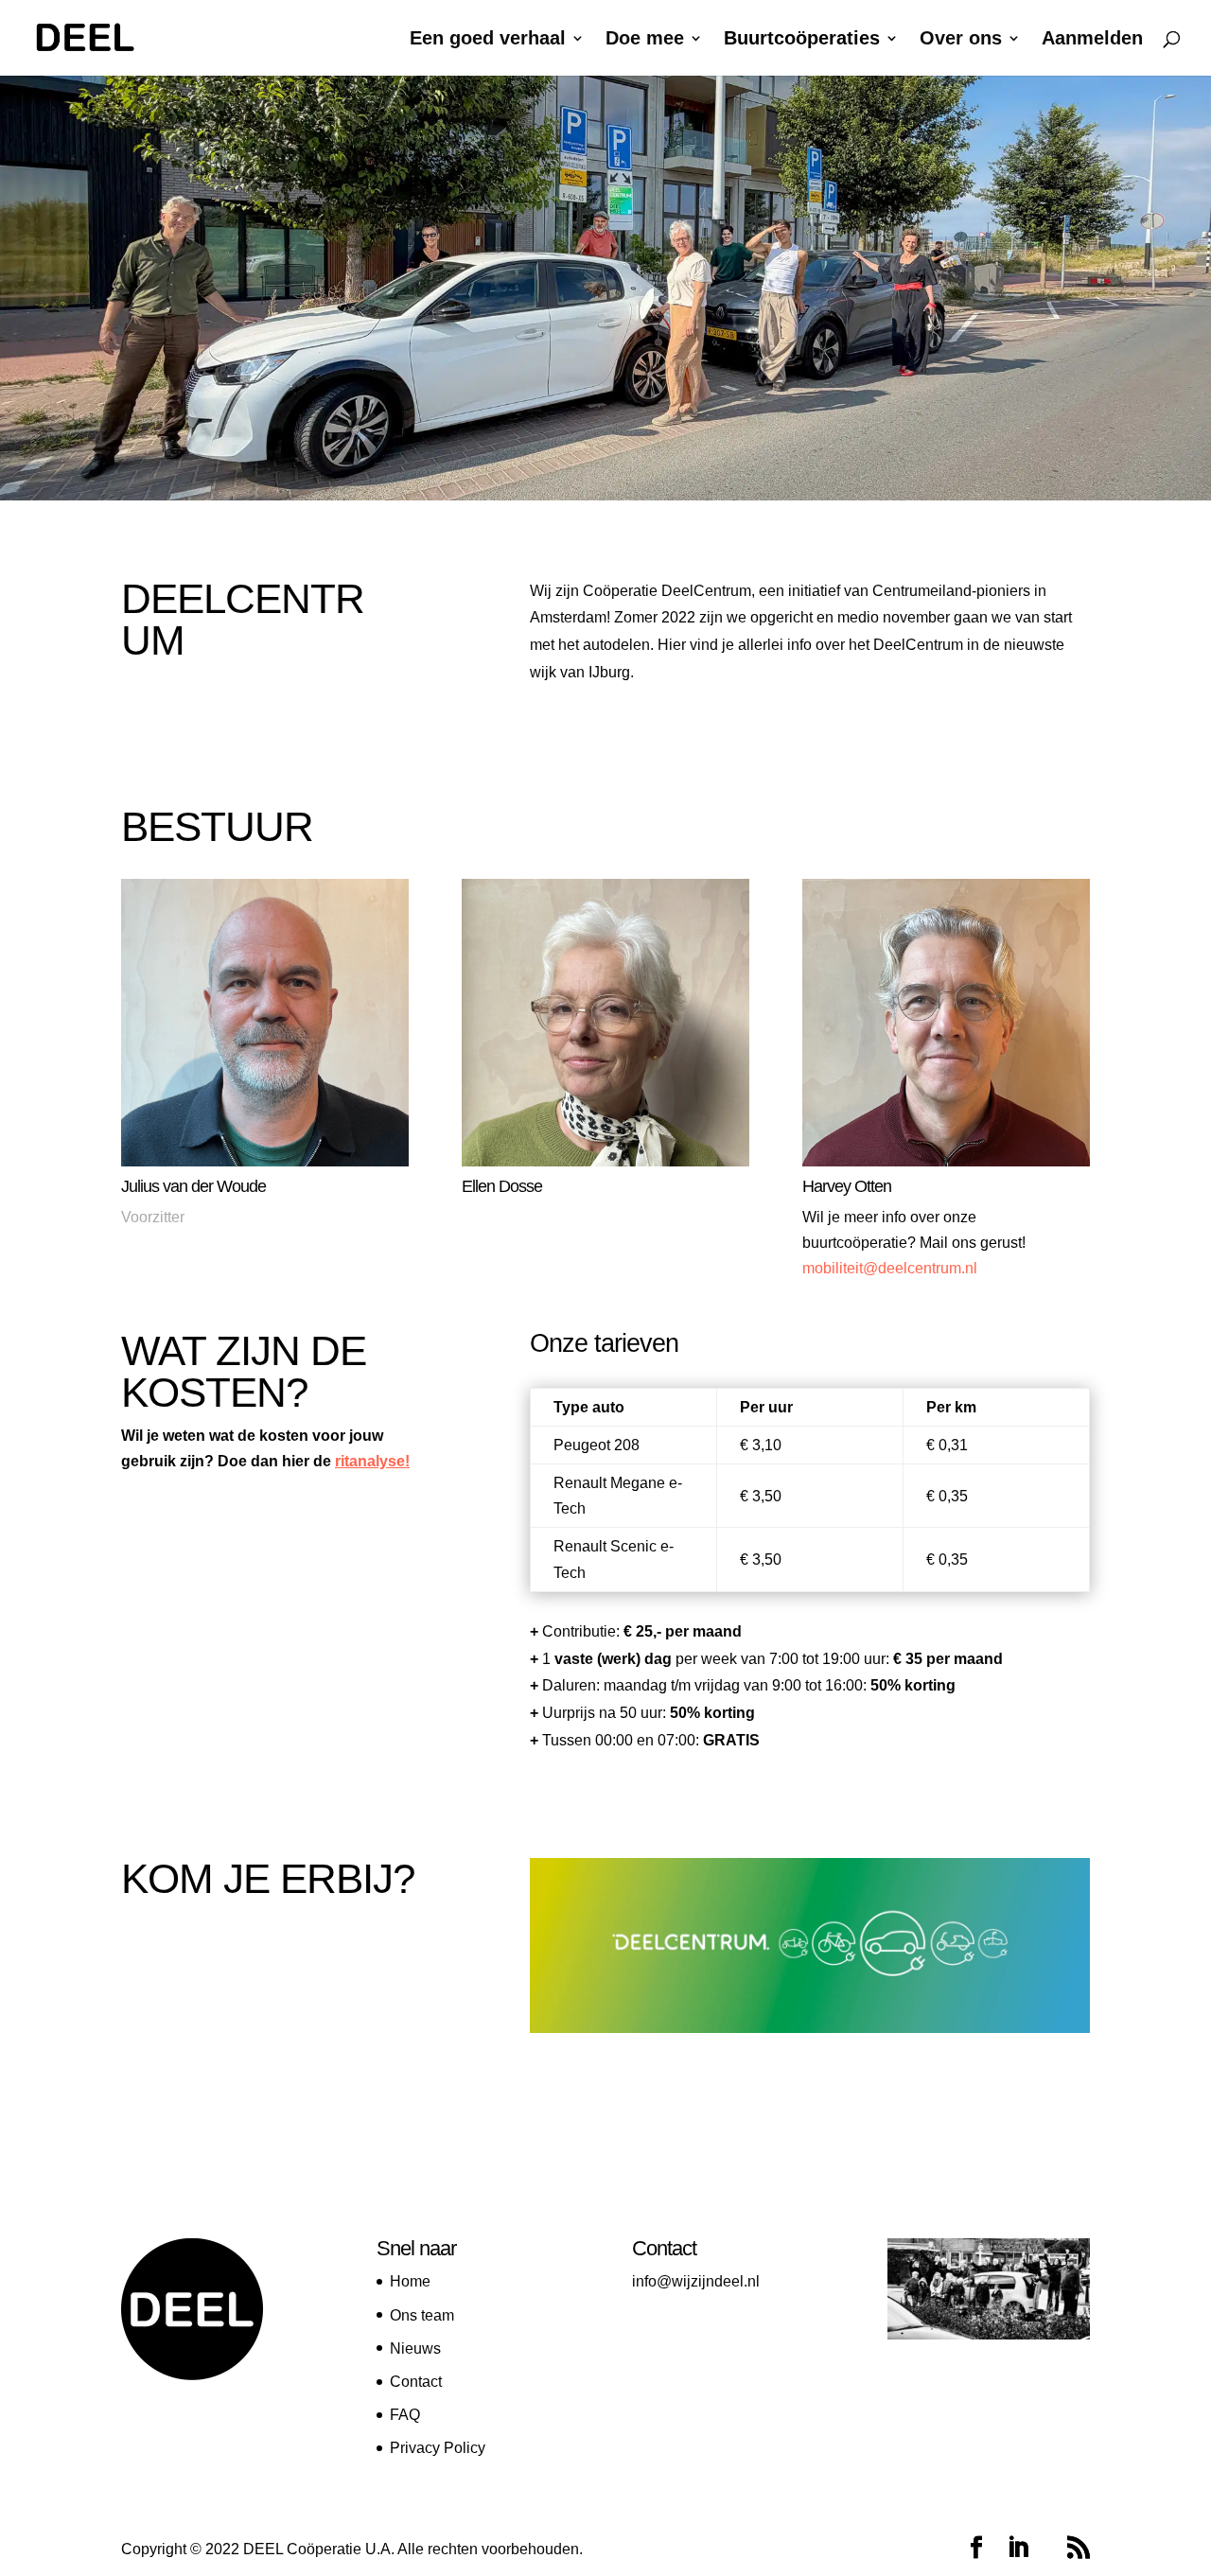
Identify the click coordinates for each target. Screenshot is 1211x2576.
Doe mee (645, 40)
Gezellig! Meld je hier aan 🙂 (672, 2083)
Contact (416, 2382)
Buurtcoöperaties (802, 40)
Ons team (422, 2315)
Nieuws (415, 2348)
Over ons (961, 40)
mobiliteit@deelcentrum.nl (890, 1268)
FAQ (405, 2415)
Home (410, 2281)
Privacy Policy (438, 2448)
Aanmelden (1092, 40)
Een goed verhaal (488, 40)
